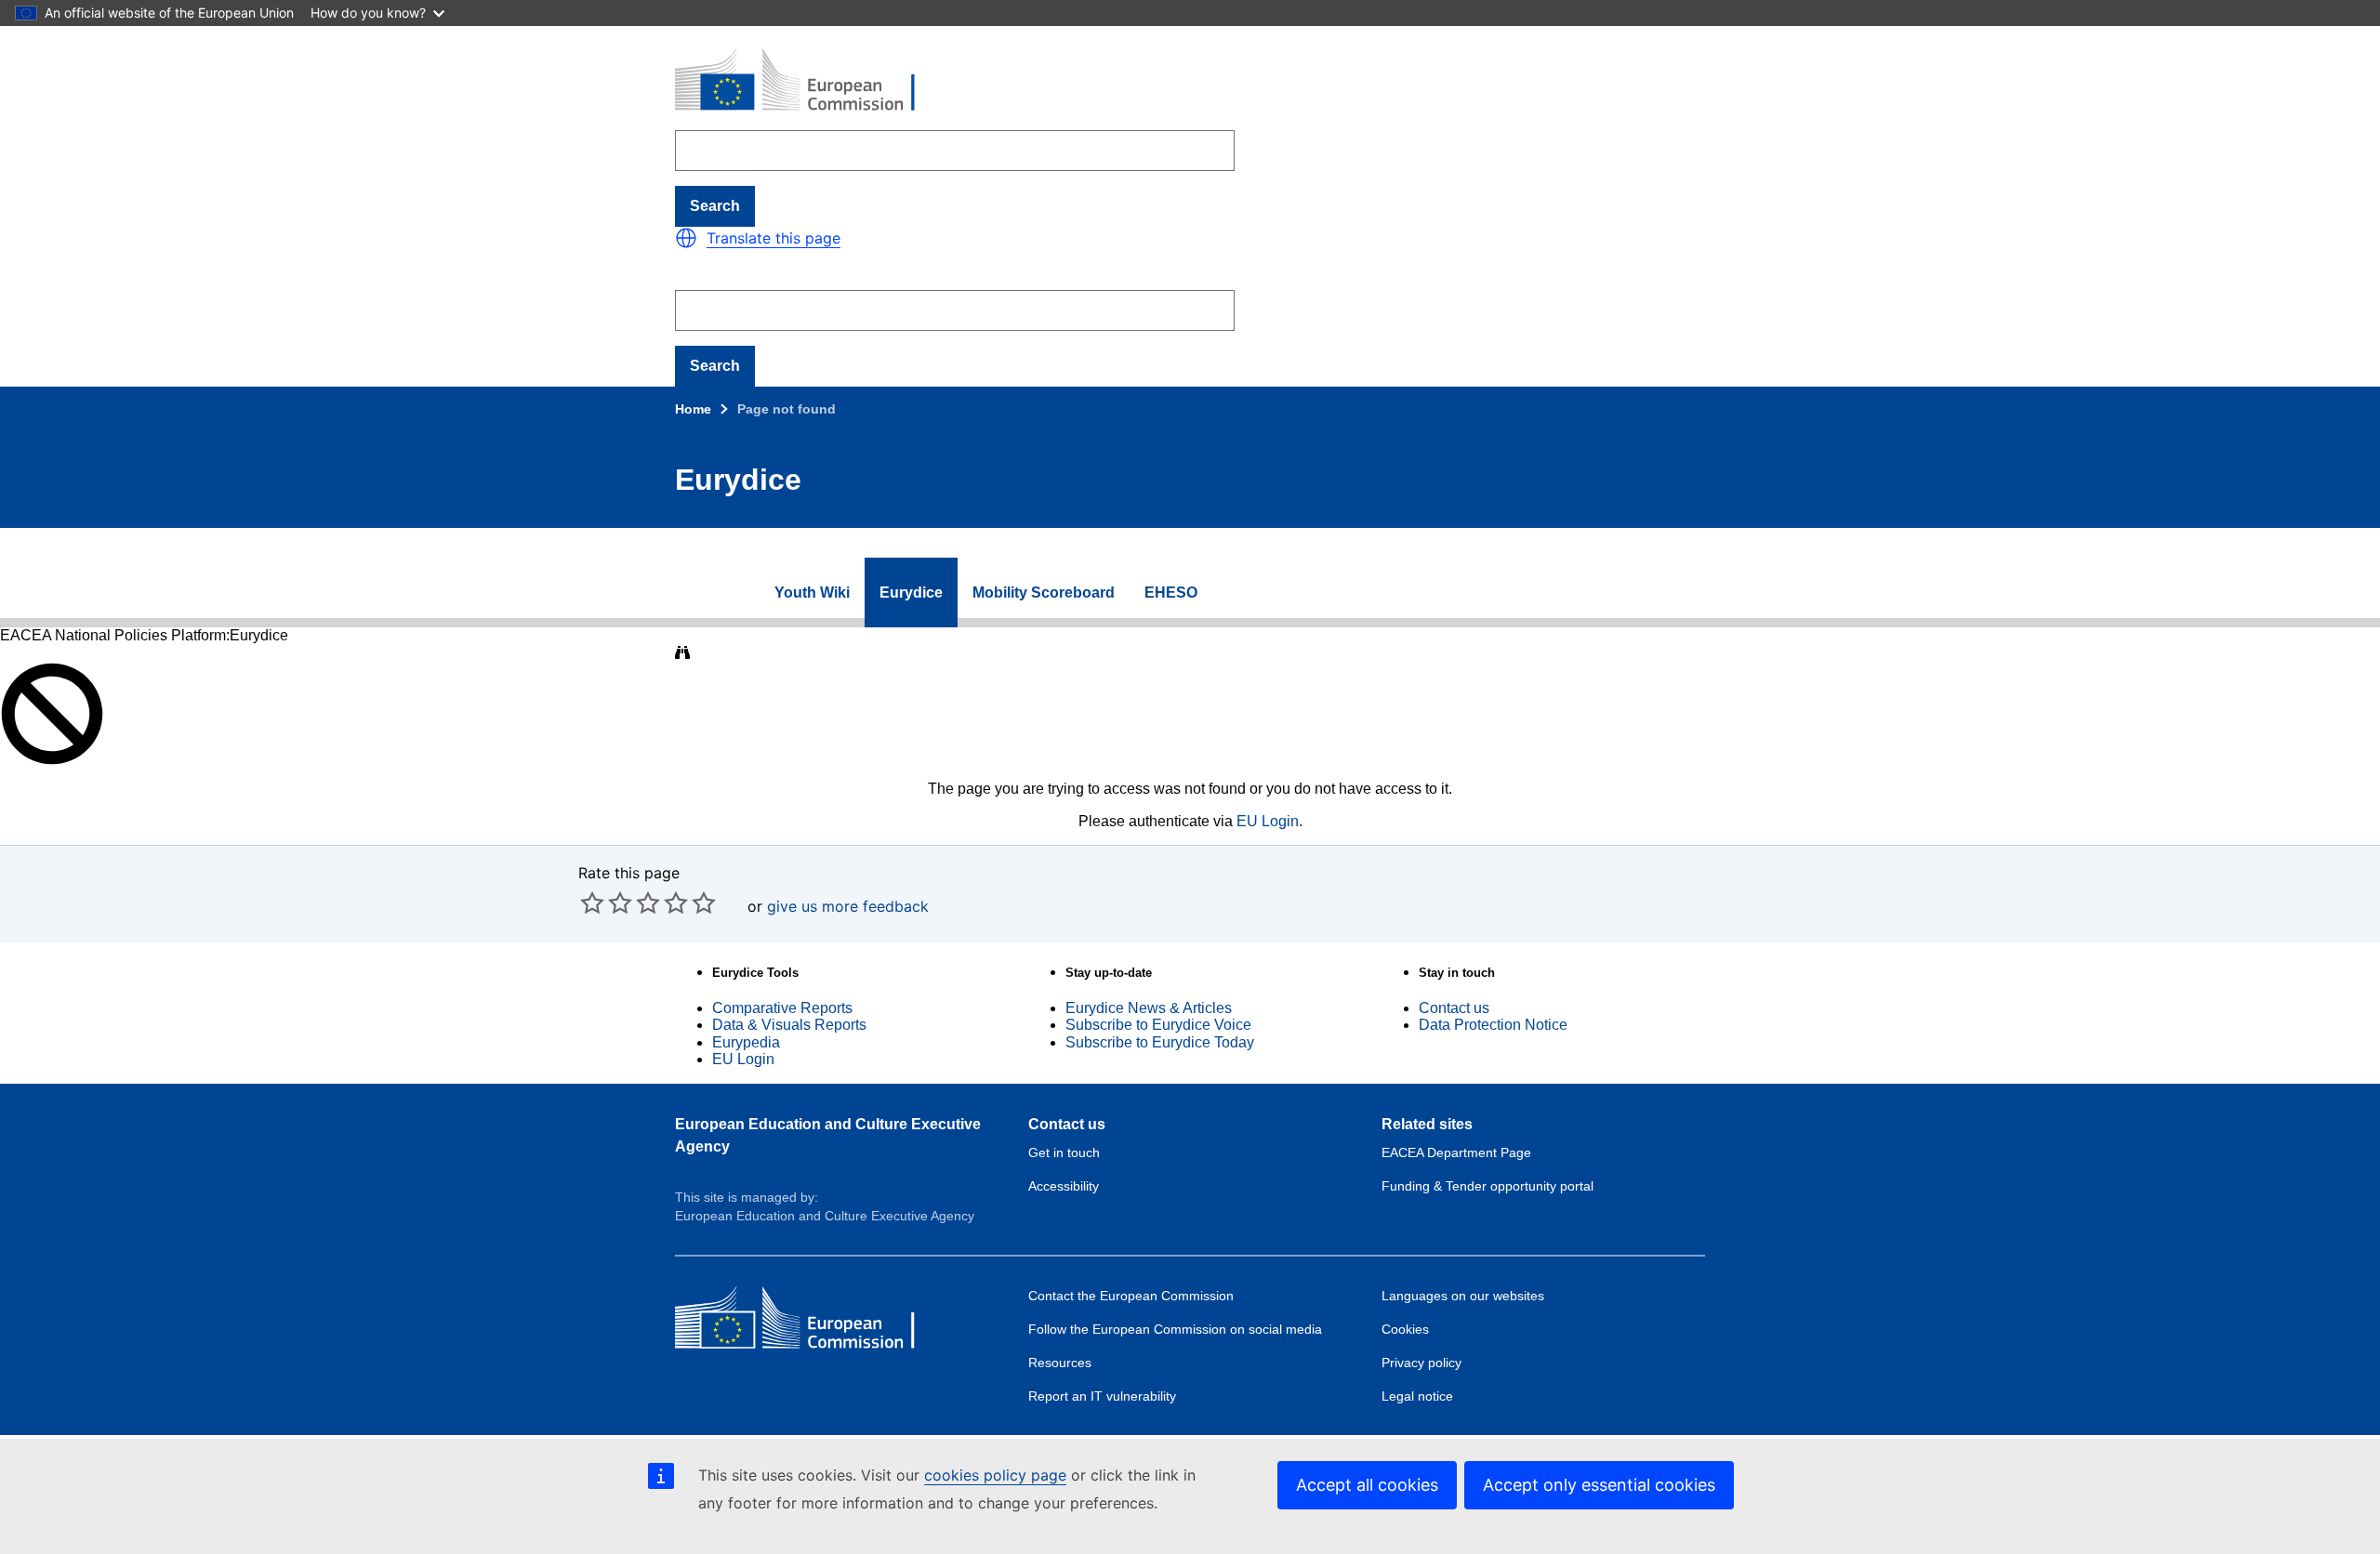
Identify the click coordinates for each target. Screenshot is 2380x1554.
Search (715, 206)
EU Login (1268, 821)
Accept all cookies (1367, 1485)
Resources (1060, 1363)
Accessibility (1064, 1186)
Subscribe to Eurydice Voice (1158, 1025)
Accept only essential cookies (1599, 1485)
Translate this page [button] (773, 238)
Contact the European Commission (1131, 1296)
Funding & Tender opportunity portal (1487, 1186)
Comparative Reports (782, 1008)
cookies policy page (995, 1475)
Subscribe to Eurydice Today (1160, 1042)
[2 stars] (606, 902)
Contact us (1454, 1008)
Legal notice (1417, 1396)
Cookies (1405, 1329)
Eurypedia (746, 1042)
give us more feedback (848, 906)
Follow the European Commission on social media (1175, 1329)
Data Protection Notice (1493, 1025)
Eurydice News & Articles (1149, 1008)
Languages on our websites (1463, 1296)
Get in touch (1064, 1152)
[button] (686, 238)
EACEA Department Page (1456, 1152)
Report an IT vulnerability (1102, 1396)
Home (693, 409)
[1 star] (592, 902)
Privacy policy (1421, 1363)
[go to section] (736, 593)
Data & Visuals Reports (789, 1025)
